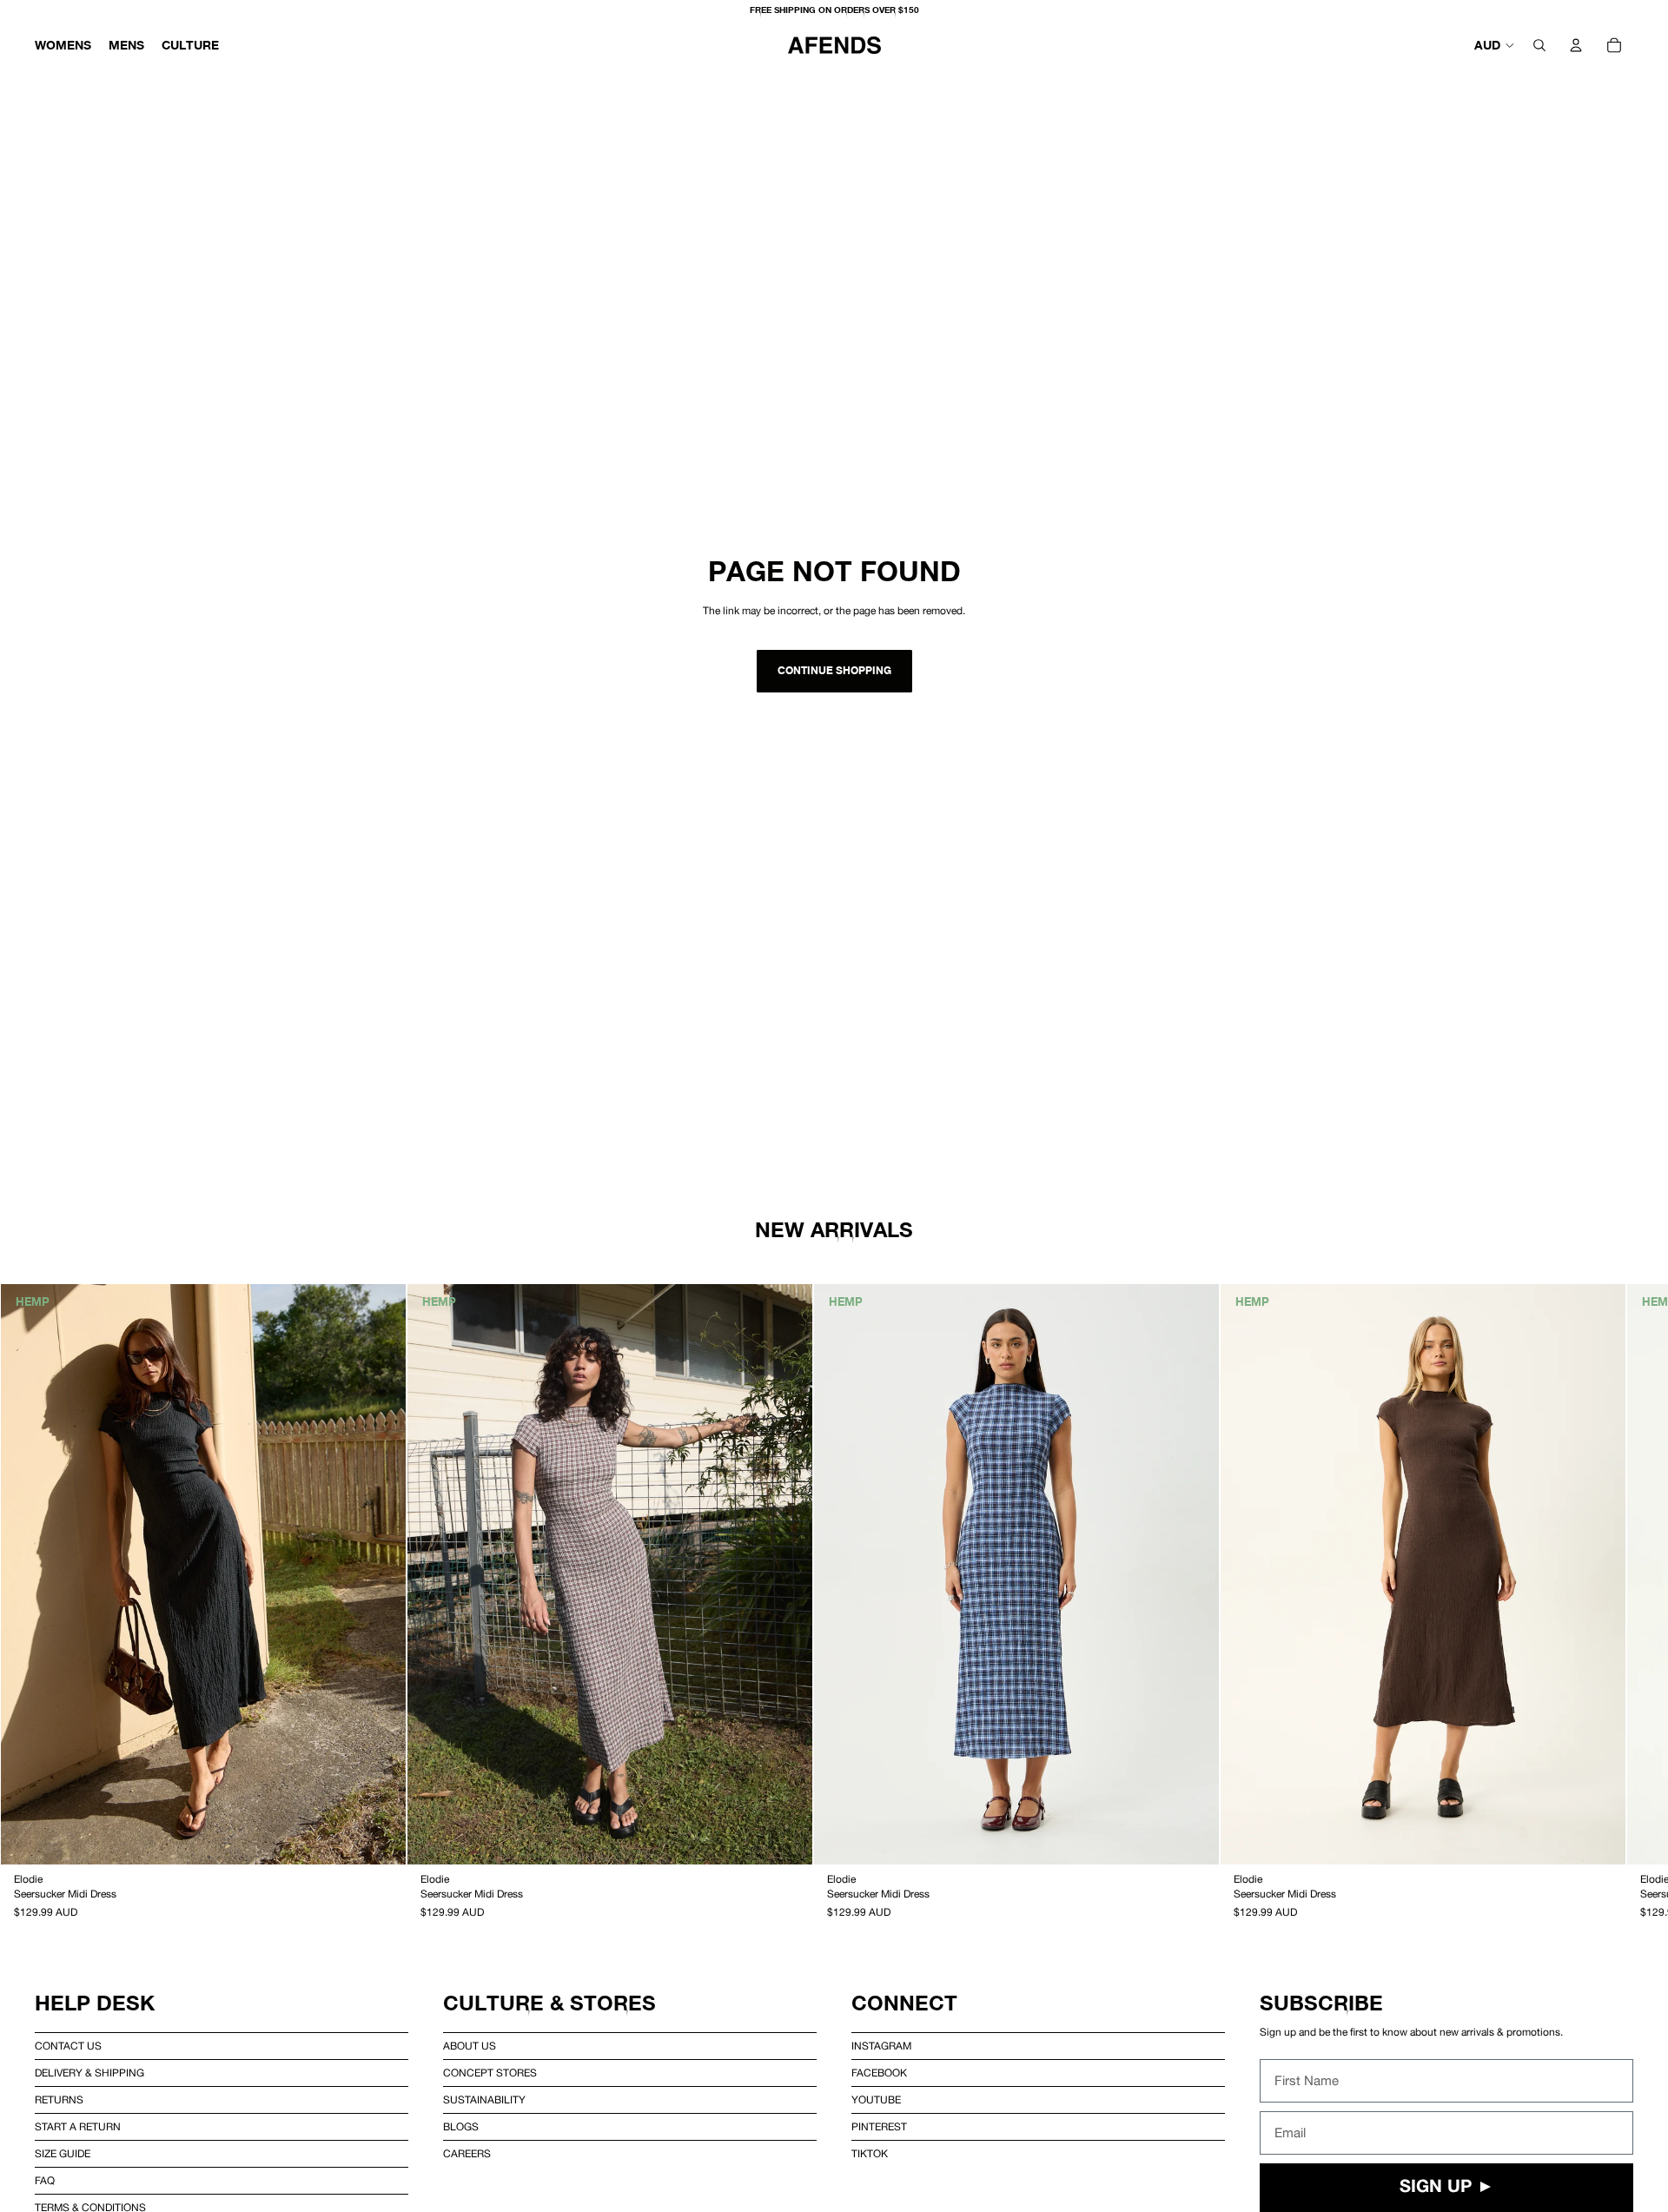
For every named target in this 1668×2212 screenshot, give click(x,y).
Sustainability (484, 2100)
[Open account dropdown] (1576, 45)
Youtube (876, 2100)
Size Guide (63, 2154)
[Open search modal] (1539, 45)
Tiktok (870, 2154)
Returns (59, 2100)
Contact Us (68, 2046)
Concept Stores (490, 2073)
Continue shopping (834, 670)
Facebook (879, 2073)
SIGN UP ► (1447, 2188)
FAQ (45, 2181)
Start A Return (78, 2127)
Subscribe (1321, 2003)
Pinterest (879, 2127)
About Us (470, 2046)
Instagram (881, 2046)
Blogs (461, 2127)
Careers (467, 2154)
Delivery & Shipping (89, 2073)
